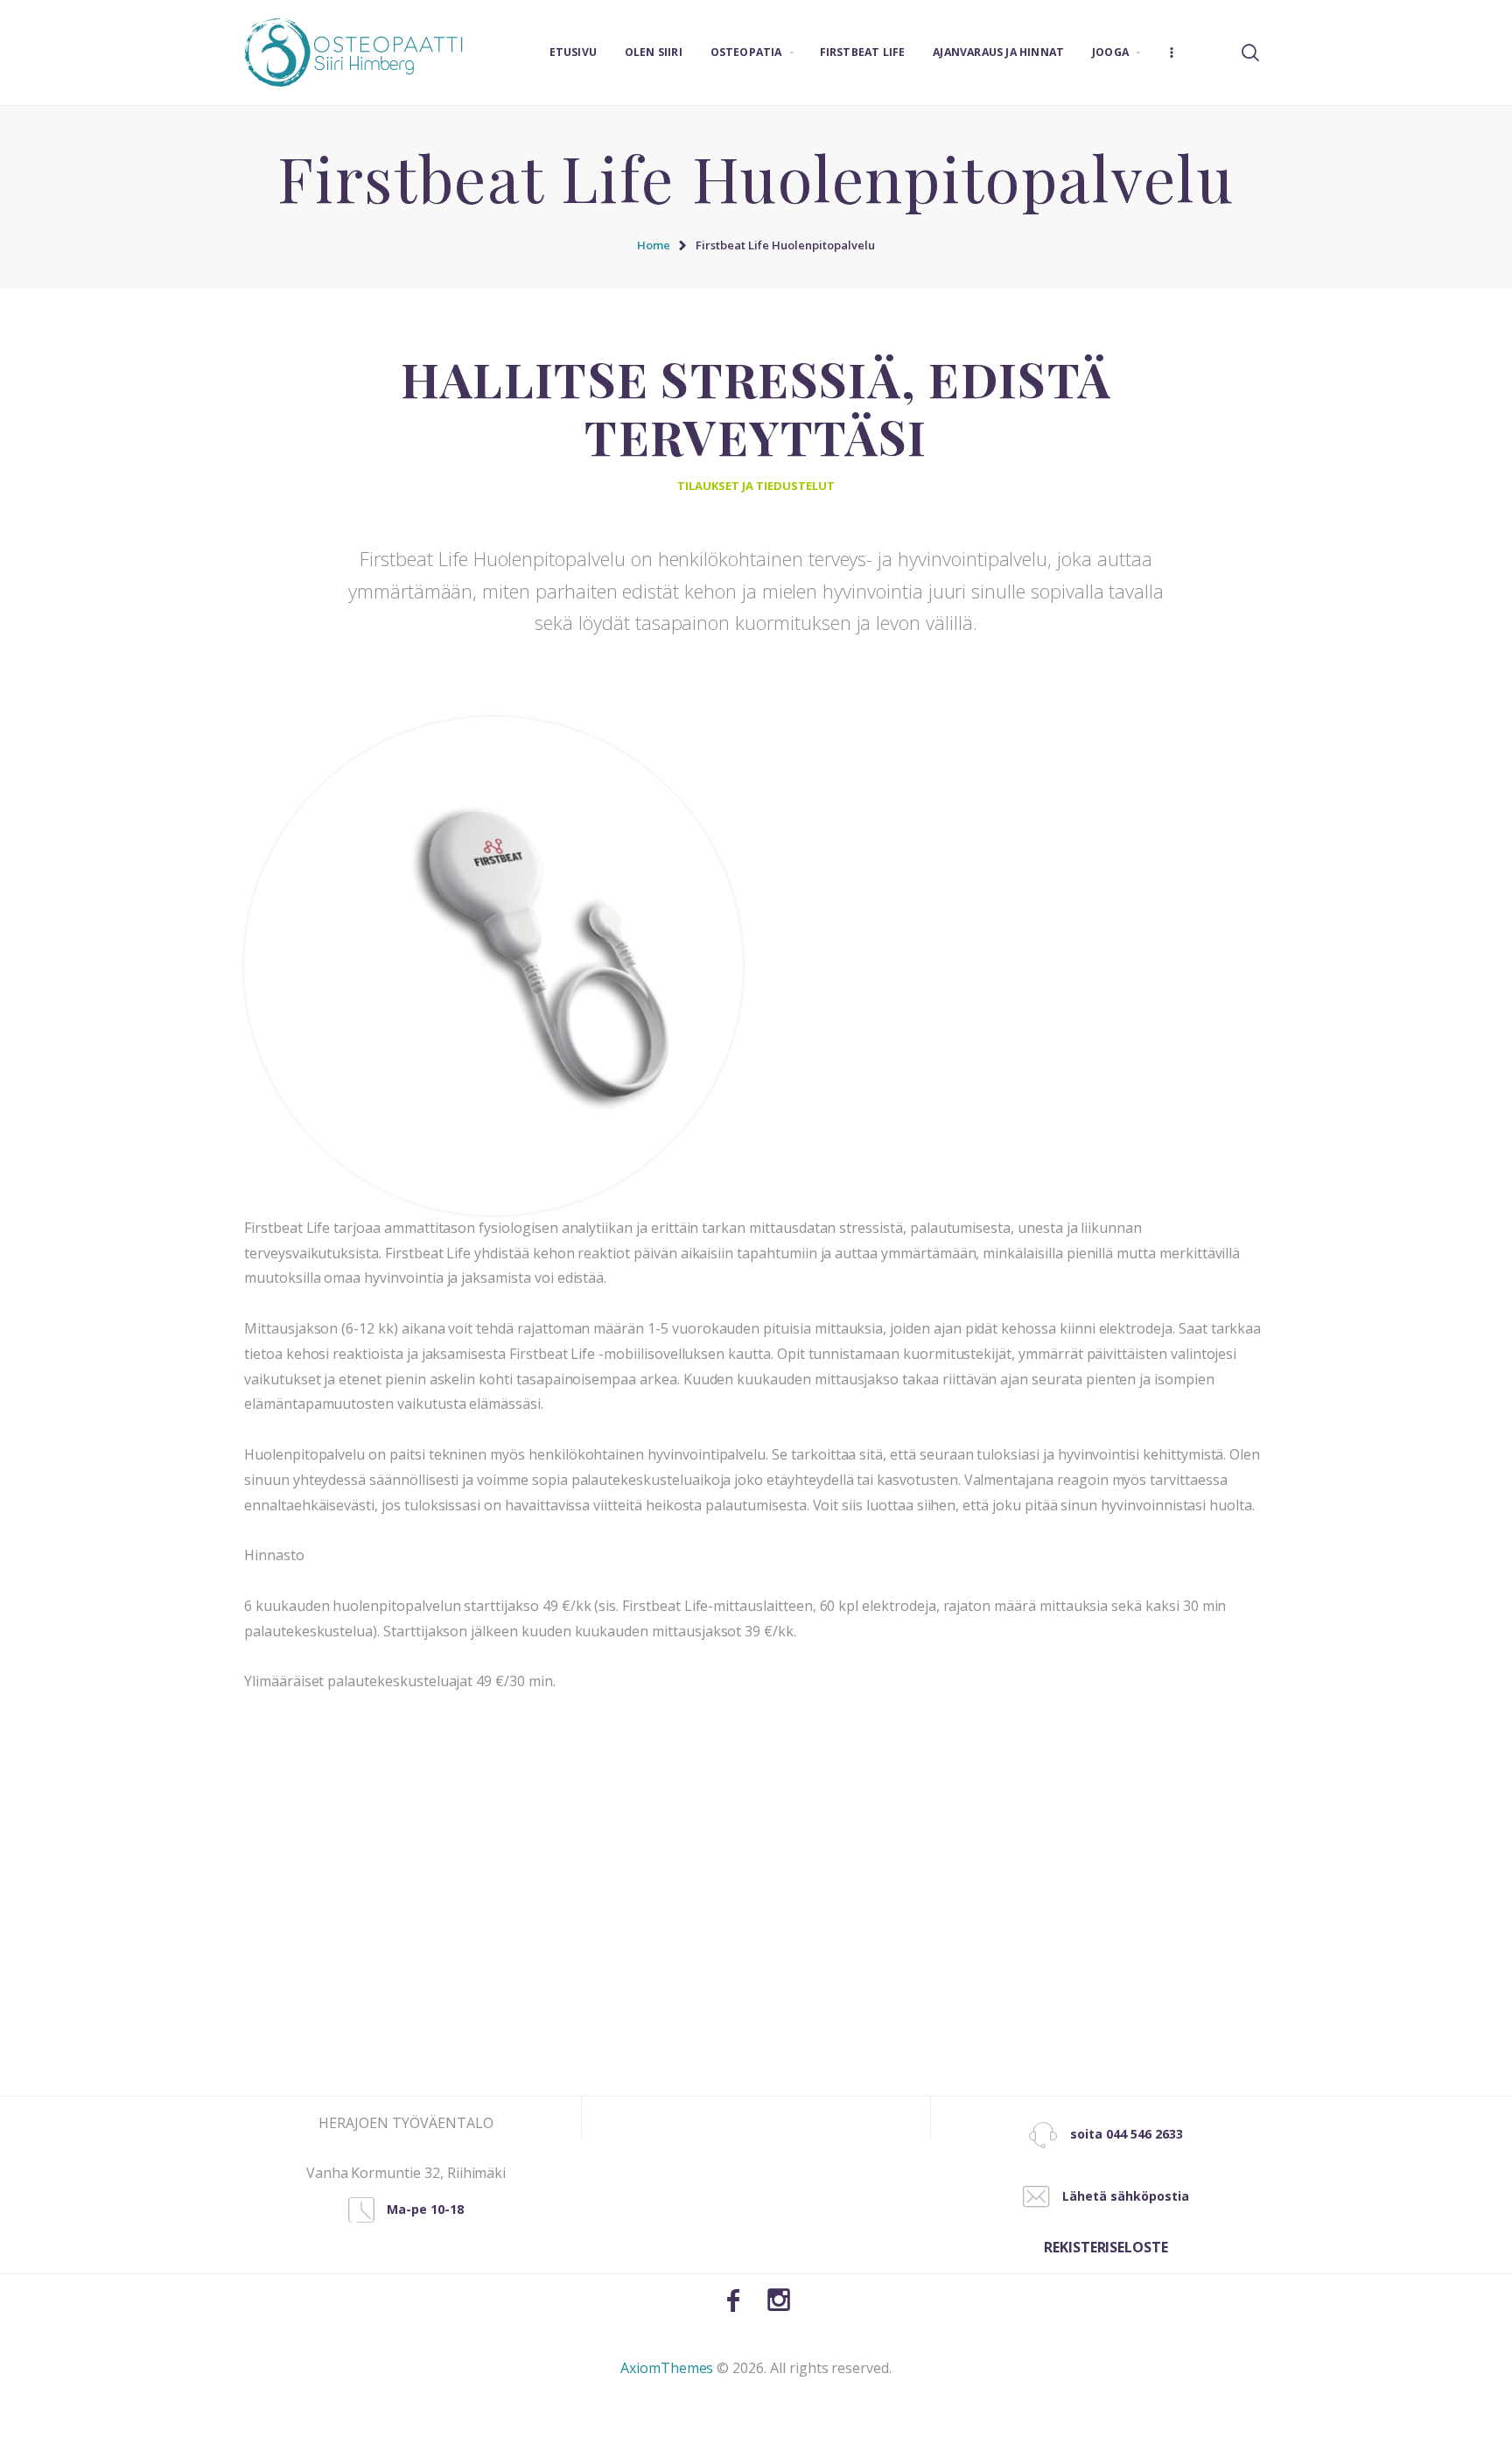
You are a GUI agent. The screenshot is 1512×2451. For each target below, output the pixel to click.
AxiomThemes (667, 2368)
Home (654, 245)
